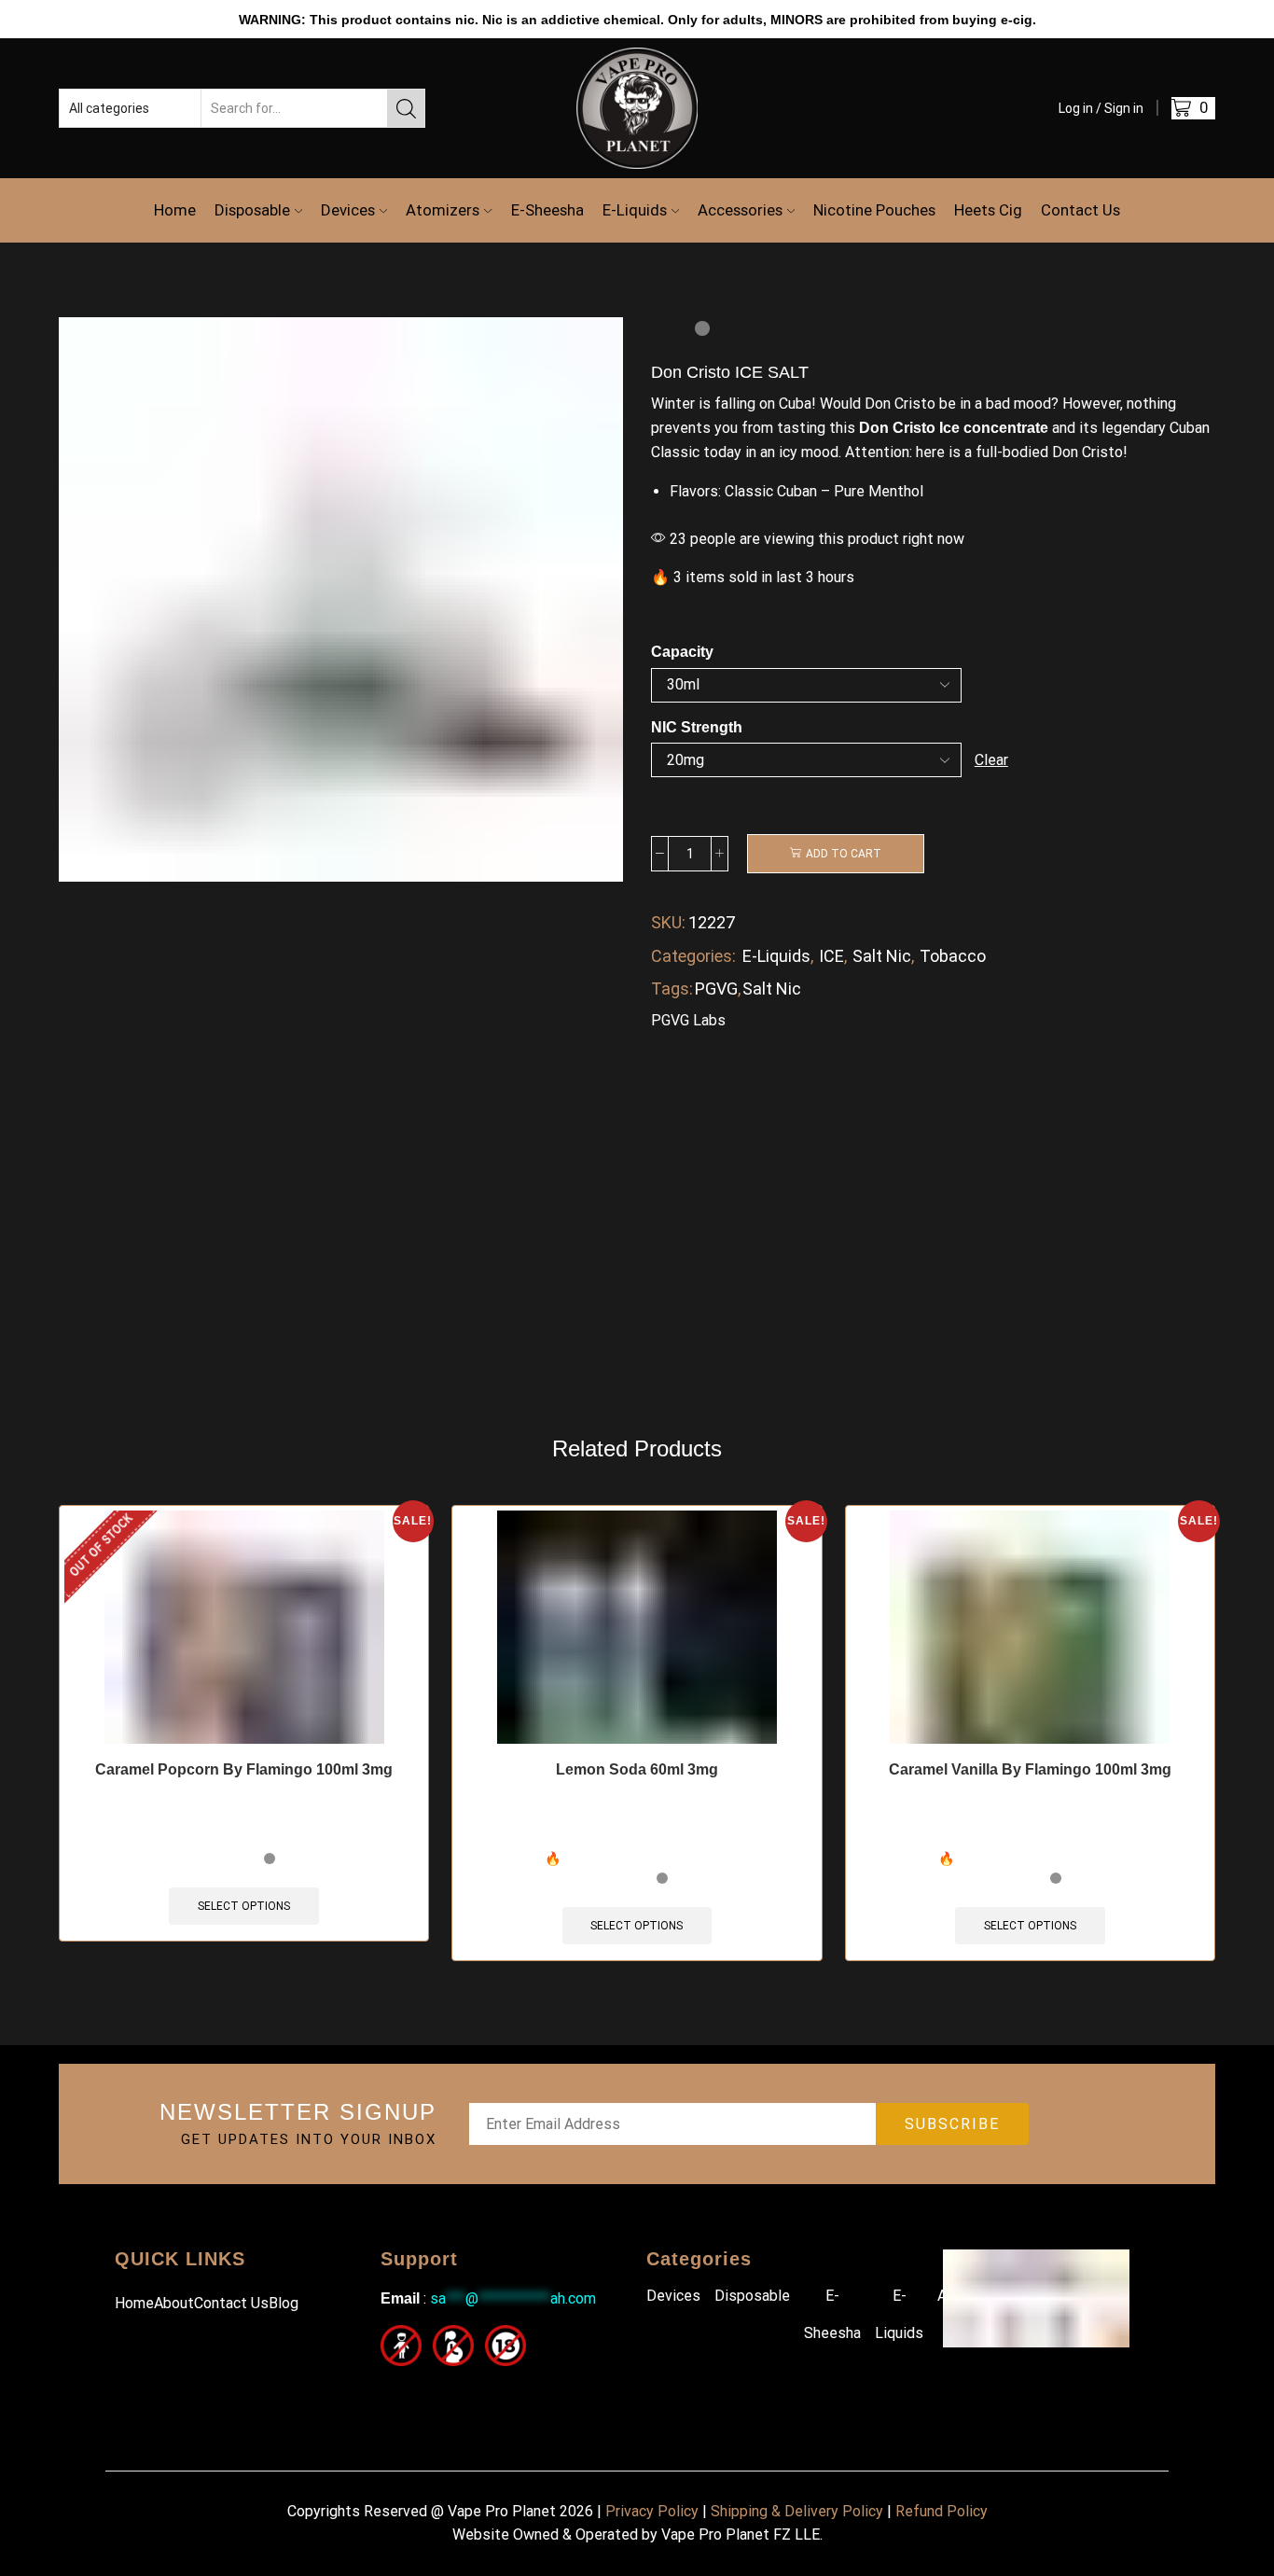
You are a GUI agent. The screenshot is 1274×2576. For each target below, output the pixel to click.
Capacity (682, 652)
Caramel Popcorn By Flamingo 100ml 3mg (244, 1769)
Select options (244, 1906)
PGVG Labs (688, 1020)
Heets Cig (988, 210)
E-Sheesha (547, 210)
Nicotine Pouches (874, 210)
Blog (284, 2303)
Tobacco (953, 956)
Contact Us (1080, 210)
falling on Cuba (763, 404)
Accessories (740, 210)
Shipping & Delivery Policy (797, 2511)
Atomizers (443, 210)
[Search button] (406, 108)
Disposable (252, 210)
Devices (348, 210)
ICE (831, 956)
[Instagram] (434, 2392)
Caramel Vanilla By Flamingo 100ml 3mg (1030, 1769)
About (174, 2303)
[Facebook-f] (392, 2392)
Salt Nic (882, 956)
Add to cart (844, 854)
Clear (991, 760)
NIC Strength (697, 727)
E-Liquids (635, 210)
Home (175, 210)
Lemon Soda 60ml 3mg (637, 1769)
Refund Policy (942, 2511)
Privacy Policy (652, 2511)
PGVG (716, 989)
